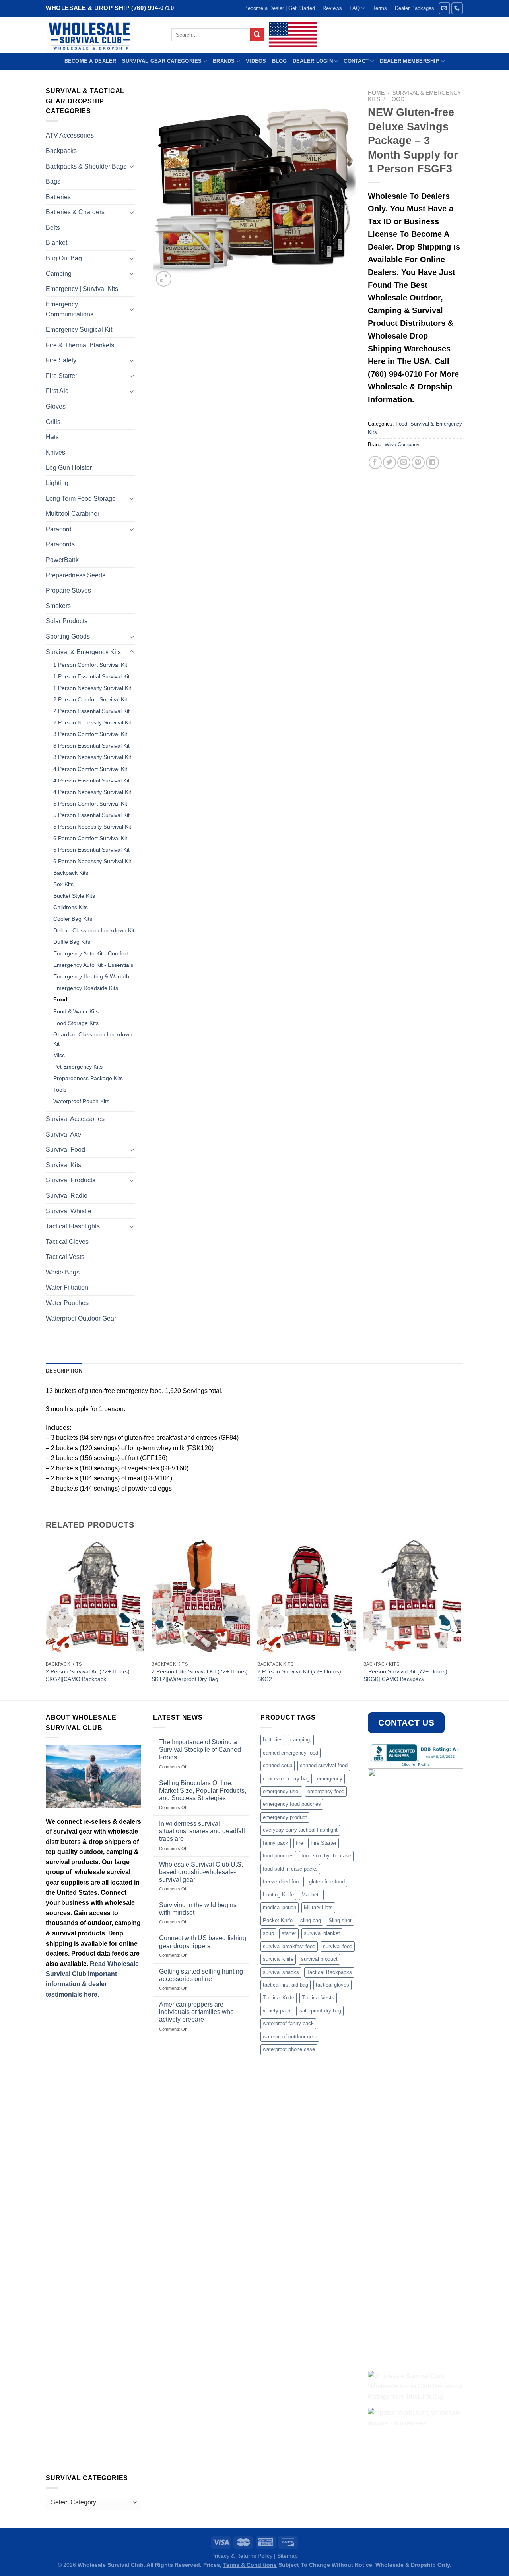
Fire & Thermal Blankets (80, 345)
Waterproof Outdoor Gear (81, 1318)
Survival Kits (63, 1165)
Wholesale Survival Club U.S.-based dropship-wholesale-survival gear (202, 1872)
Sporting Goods (68, 636)
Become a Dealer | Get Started (280, 8)
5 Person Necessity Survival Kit (92, 827)
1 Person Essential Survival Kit (91, 676)
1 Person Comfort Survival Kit (90, 665)
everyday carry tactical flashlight (300, 1830)
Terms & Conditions (250, 2565)
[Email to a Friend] (404, 462)
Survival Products (71, 1180)
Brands (224, 61)
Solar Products (67, 621)
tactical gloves (332, 1985)
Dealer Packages (415, 8)
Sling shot (340, 1920)
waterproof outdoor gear (290, 2037)
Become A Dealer (90, 61)
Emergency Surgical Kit (79, 330)
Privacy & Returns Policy (242, 2556)
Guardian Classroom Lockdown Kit (93, 1039)
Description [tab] (64, 1371)
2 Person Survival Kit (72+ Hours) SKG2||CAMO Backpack (88, 1675)
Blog (280, 61)
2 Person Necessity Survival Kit (92, 722)
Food (396, 99)
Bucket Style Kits (74, 896)
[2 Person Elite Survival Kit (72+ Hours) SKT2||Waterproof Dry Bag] (201, 1598)
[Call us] (457, 8)
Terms (380, 8)
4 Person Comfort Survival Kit (90, 769)
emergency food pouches (292, 1804)
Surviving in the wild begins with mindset (198, 1909)
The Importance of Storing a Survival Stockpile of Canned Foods (200, 1750)
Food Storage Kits (76, 1023)
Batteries (58, 197)
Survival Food (65, 1150)
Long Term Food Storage (81, 499)
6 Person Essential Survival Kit (91, 850)
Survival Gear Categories (162, 61)
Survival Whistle (69, 1211)
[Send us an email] (444, 8)
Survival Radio (67, 1196)
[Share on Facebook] (375, 462)
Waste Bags (63, 1272)
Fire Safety (61, 360)
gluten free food (327, 1882)
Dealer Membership (410, 61)
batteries (273, 1740)
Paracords (60, 544)
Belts (53, 228)
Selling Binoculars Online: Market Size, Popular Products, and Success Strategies (203, 1791)
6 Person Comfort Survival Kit (90, 838)
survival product (319, 1959)
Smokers (58, 606)
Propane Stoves (68, 590)
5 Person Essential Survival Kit (91, 815)
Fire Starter (61, 376)
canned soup (278, 1765)
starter (289, 1933)
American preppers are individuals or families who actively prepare (196, 2012)
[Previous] (46, 1619)
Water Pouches (67, 1303)
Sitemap (288, 2556)
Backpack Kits (71, 873)
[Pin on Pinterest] (418, 462)
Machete (311, 1895)
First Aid (57, 391)
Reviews (332, 8)
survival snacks (281, 1972)
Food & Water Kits (76, 1011)
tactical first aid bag (286, 1985)
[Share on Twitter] (390, 462)
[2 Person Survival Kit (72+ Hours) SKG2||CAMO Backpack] (95, 1598)
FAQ (355, 8)
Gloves (56, 406)
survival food (338, 1946)
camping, (301, 1740)
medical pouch (280, 1907)
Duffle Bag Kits (72, 942)
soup (268, 1933)
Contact (356, 61)
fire (299, 1843)
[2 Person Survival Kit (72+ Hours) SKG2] (306, 1598)
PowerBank (62, 560)
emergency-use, (281, 1791)
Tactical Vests (65, 1257)
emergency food (326, 1791)
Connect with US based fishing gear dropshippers (203, 1942)
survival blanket (322, 1933)
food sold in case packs (290, 1869)
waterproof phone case (289, 2049)
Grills (53, 422)
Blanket (56, 243)
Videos (256, 61)
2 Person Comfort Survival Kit (90, 699)
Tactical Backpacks (329, 1972)
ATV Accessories (70, 135)
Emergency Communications (70, 309)
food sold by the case (326, 1856)
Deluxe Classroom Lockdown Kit (94, 930)
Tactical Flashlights (73, 1226)
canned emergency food (290, 1753)
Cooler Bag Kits (73, 919)
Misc (59, 1055)
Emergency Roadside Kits (86, 988)
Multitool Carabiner (73, 514)
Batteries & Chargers (75, 212)
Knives (55, 452)
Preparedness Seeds (76, 575)
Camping (59, 274)
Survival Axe (63, 1134)
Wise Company (402, 445)
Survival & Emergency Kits (83, 652)
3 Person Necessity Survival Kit (92, 757)
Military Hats (318, 1907)
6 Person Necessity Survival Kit (92, 861)
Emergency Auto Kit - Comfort (91, 953)
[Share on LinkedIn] (432, 462)
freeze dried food (282, 1882)
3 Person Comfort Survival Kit (90, 734)
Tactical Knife (279, 1998)
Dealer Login (313, 61)
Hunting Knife (278, 1895)
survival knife (278, 1959)
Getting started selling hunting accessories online (201, 1975)
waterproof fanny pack (288, 2023)
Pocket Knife (278, 1920)
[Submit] (257, 35)
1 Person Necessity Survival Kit (92, 688)
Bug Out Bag (64, 258)
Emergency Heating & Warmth (91, 976)
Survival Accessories (75, 1119)
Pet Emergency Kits (78, 1067)
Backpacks (61, 151)
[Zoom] (164, 279)
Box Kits (63, 884)
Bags (53, 181)
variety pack (277, 2011)
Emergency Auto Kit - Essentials (93, 965)
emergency (330, 1779)
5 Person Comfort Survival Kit (90, 804)
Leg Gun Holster (69, 468)
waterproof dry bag (320, 2011)
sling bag (311, 1920)
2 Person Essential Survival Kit (91, 711)
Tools (60, 1090)
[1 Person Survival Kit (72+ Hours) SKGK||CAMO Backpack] (413, 1598)
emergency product (285, 1817)
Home (376, 93)
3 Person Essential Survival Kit (91, 746)
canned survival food (324, 1765)
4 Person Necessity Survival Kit (92, 792)
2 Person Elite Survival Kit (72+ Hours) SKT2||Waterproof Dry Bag (200, 1675)
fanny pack (276, 1843)
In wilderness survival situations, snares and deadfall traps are (202, 1831)
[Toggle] (132, 166)
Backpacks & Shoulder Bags (86, 166)
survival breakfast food (289, 1946)
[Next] (461, 1619)
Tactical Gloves (67, 1242)
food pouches (278, 1856)
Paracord (59, 529)
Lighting (57, 483)
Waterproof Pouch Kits (81, 1101)
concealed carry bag (286, 1779)
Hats (52, 437)
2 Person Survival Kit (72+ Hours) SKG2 (299, 1675)
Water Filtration (67, 1287)
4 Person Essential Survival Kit (91, 781)
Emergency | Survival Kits (82, 289)
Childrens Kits (71, 907)
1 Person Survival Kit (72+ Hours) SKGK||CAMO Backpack (405, 1675)
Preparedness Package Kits (88, 1078)
